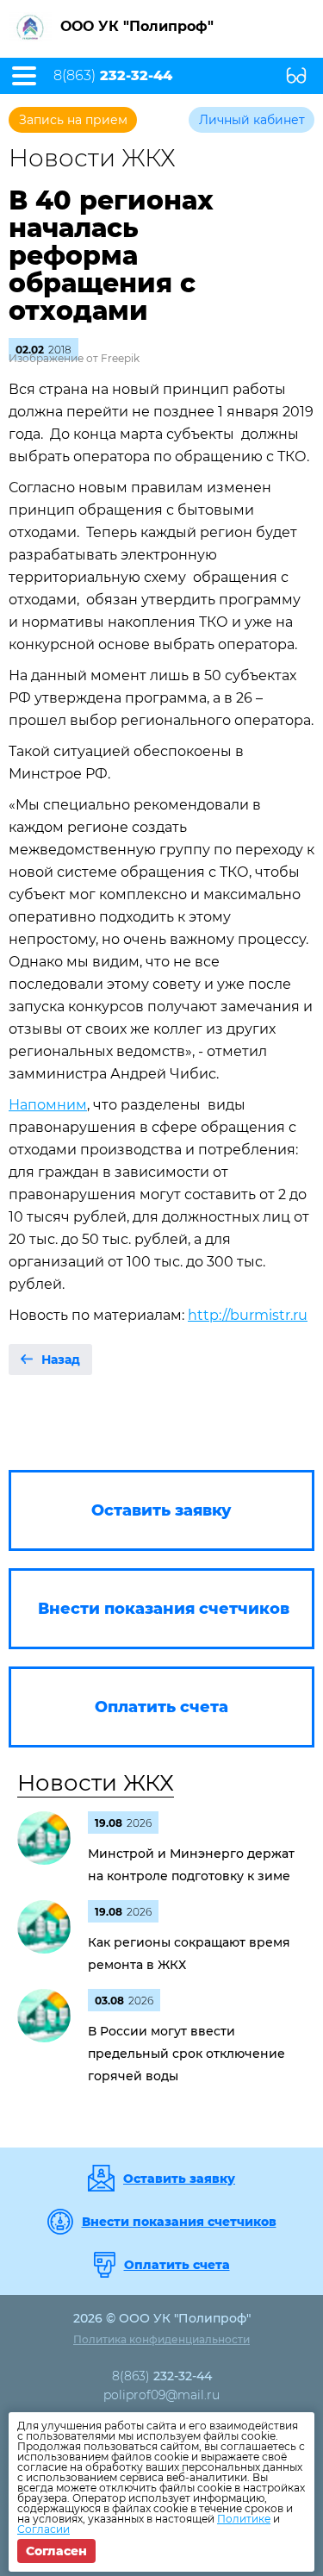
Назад (61, 1360)
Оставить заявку (179, 2179)
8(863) (113, 76)
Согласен (56, 2551)
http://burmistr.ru (248, 1315)
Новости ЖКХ (96, 1783)
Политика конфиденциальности (161, 2339)
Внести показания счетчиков (179, 2222)
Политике (244, 2519)
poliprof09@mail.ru (161, 2395)
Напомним (48, 1105)
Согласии (43, 2529)
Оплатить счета (177, 2265)
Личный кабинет (252, 120)
